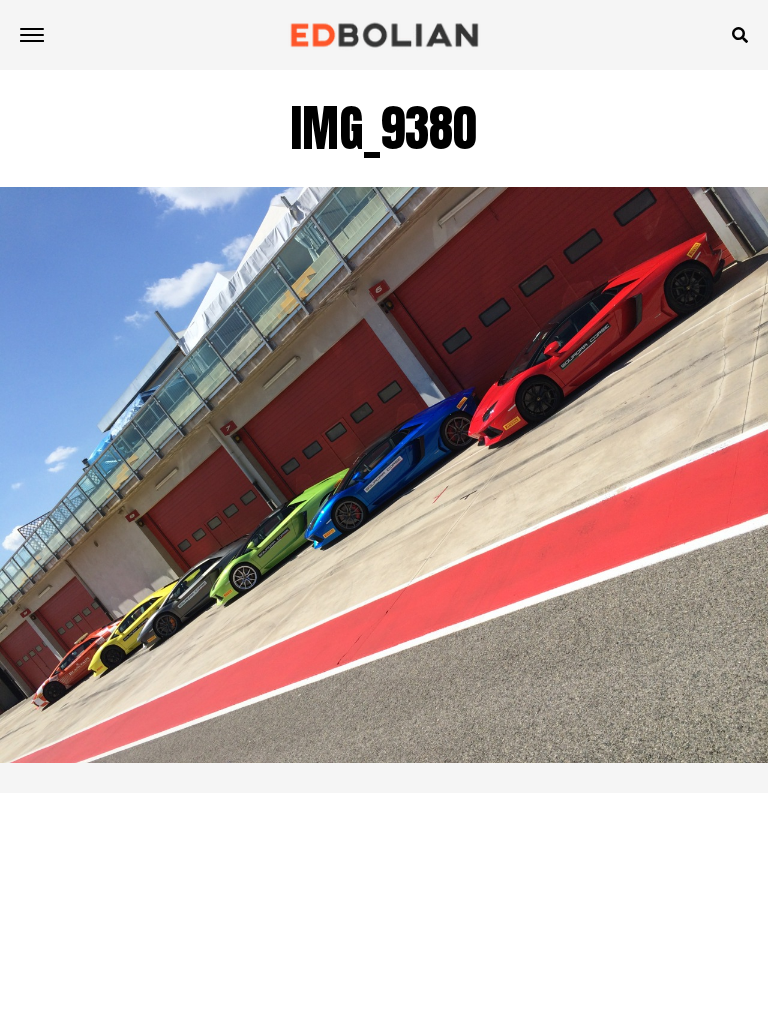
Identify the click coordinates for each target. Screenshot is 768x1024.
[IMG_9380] (384, 757)
